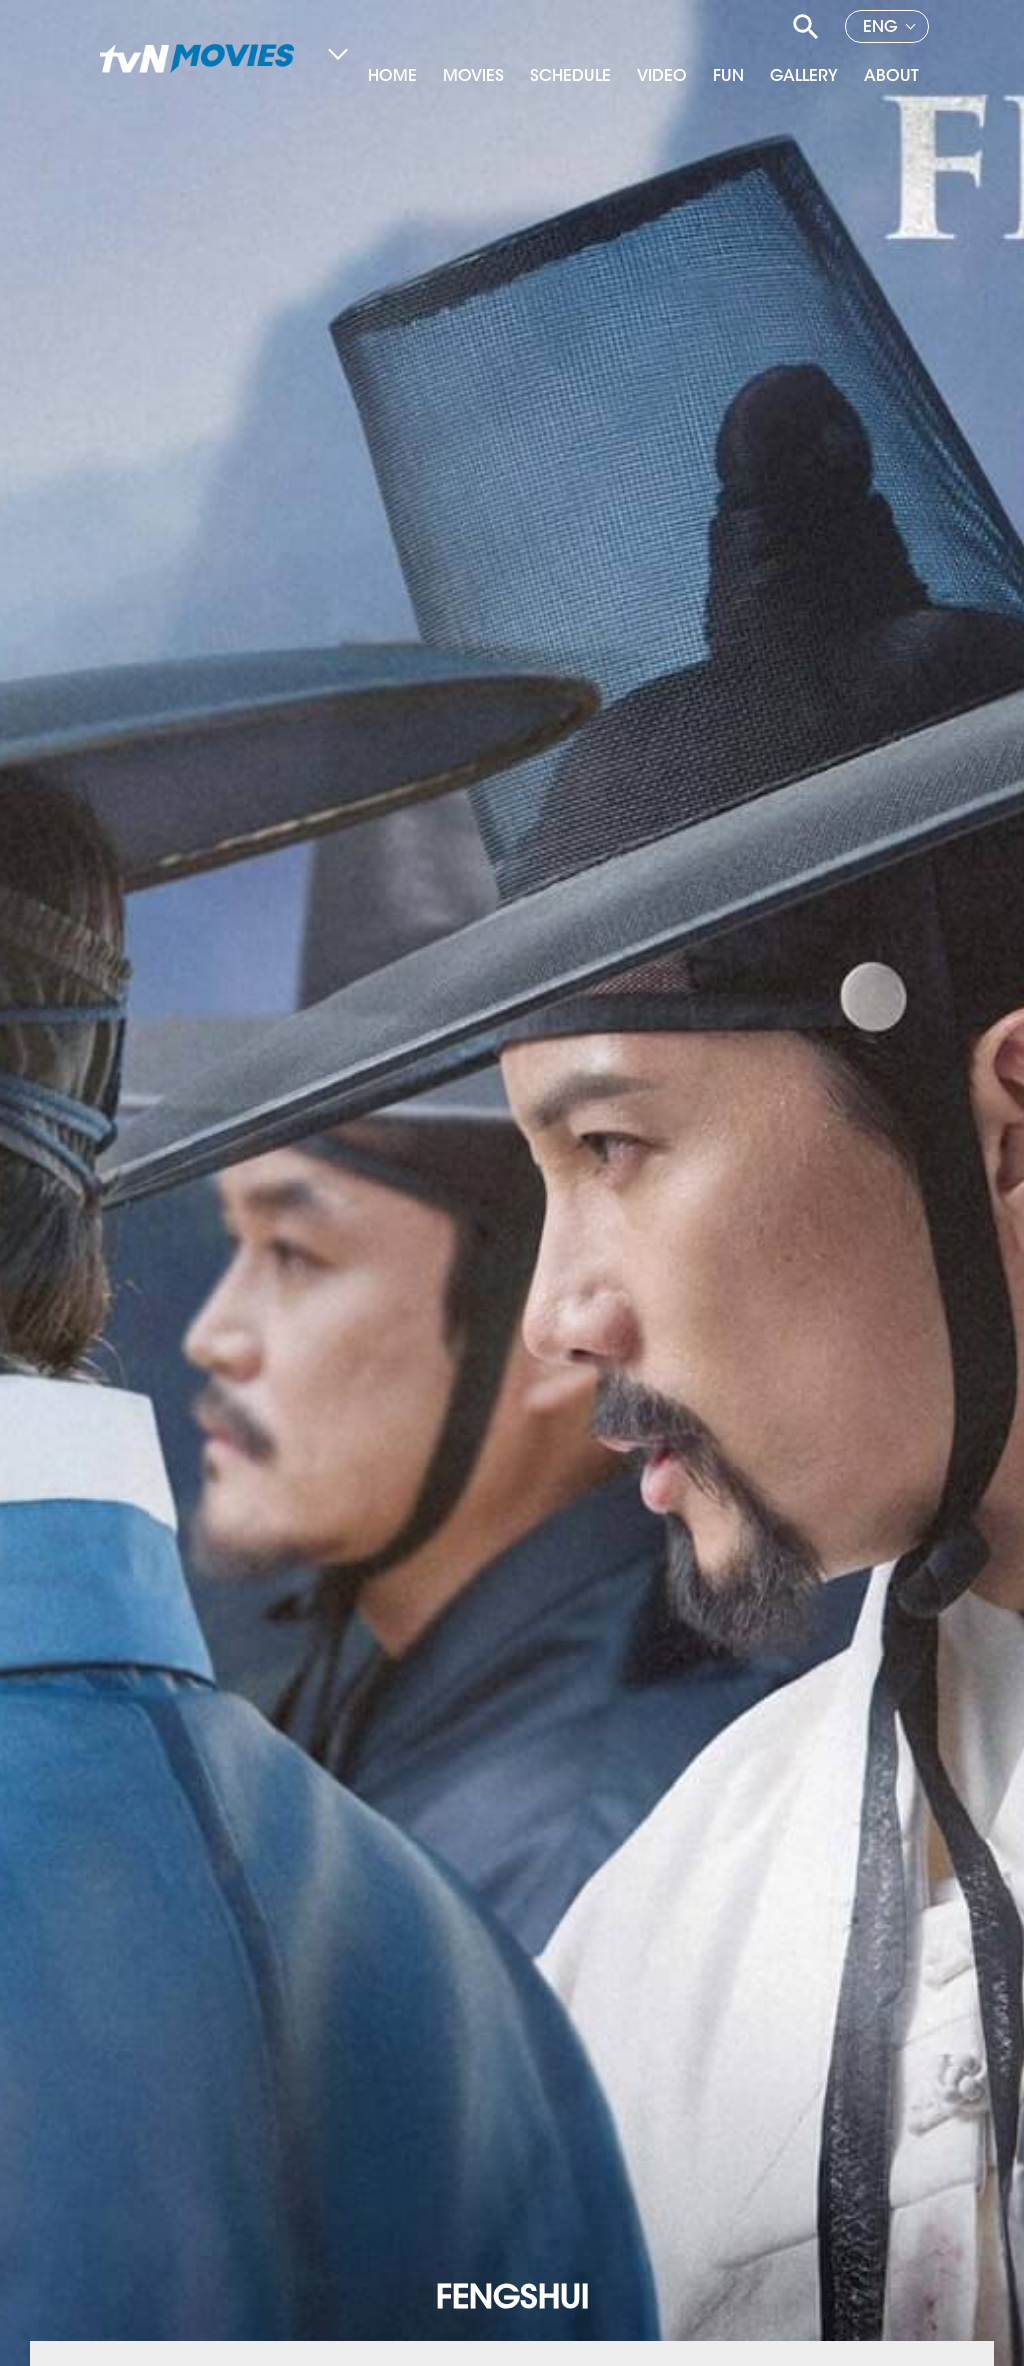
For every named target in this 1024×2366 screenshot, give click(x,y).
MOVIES (473, 77)
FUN (728, 77)
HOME (392, 77)
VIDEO (662, 77)
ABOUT (891, 77)
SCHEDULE (570, 77)
